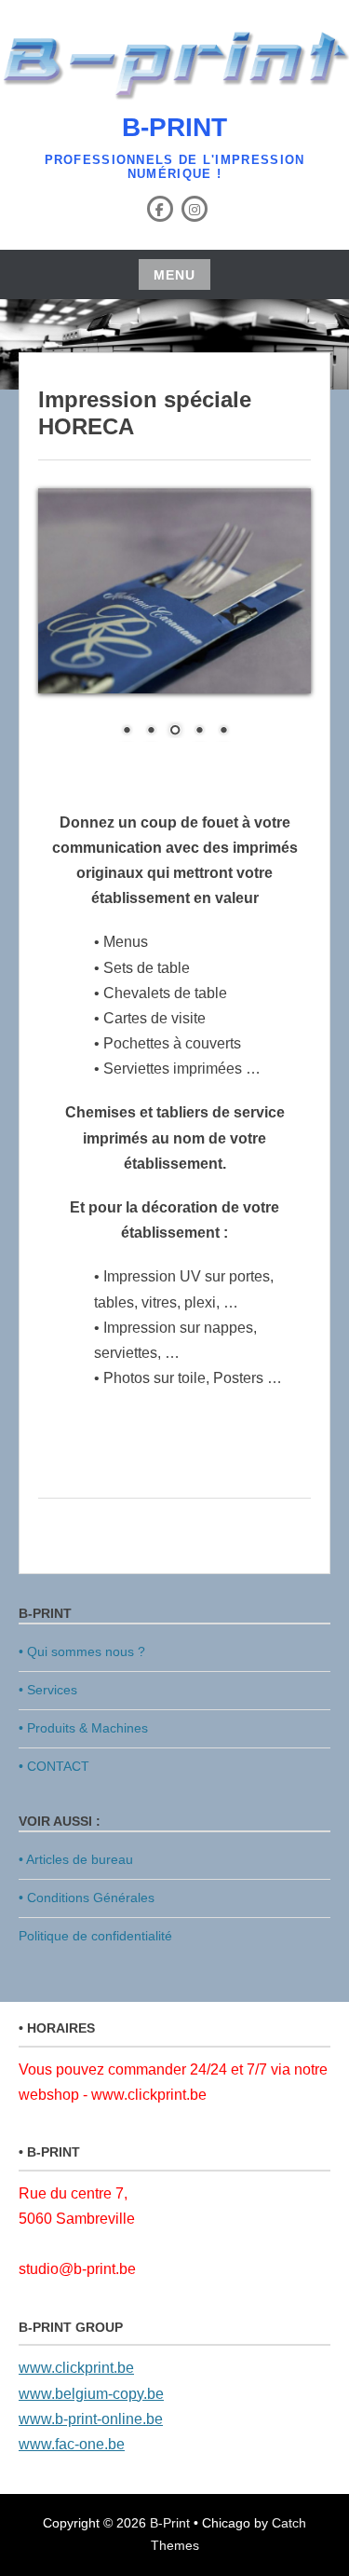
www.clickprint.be (76, 2368)
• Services (48, 1690)
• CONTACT (54, 1766)
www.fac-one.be (72, 2444)
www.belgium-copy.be (91, 2394)
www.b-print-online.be (91, 2419)
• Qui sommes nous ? (82, 1651)
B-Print (174, 127)
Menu (174, 275)
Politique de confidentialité (95, 1936)
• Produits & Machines (83, 1728)
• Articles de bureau (76, 1859)
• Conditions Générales (87, 1898)
